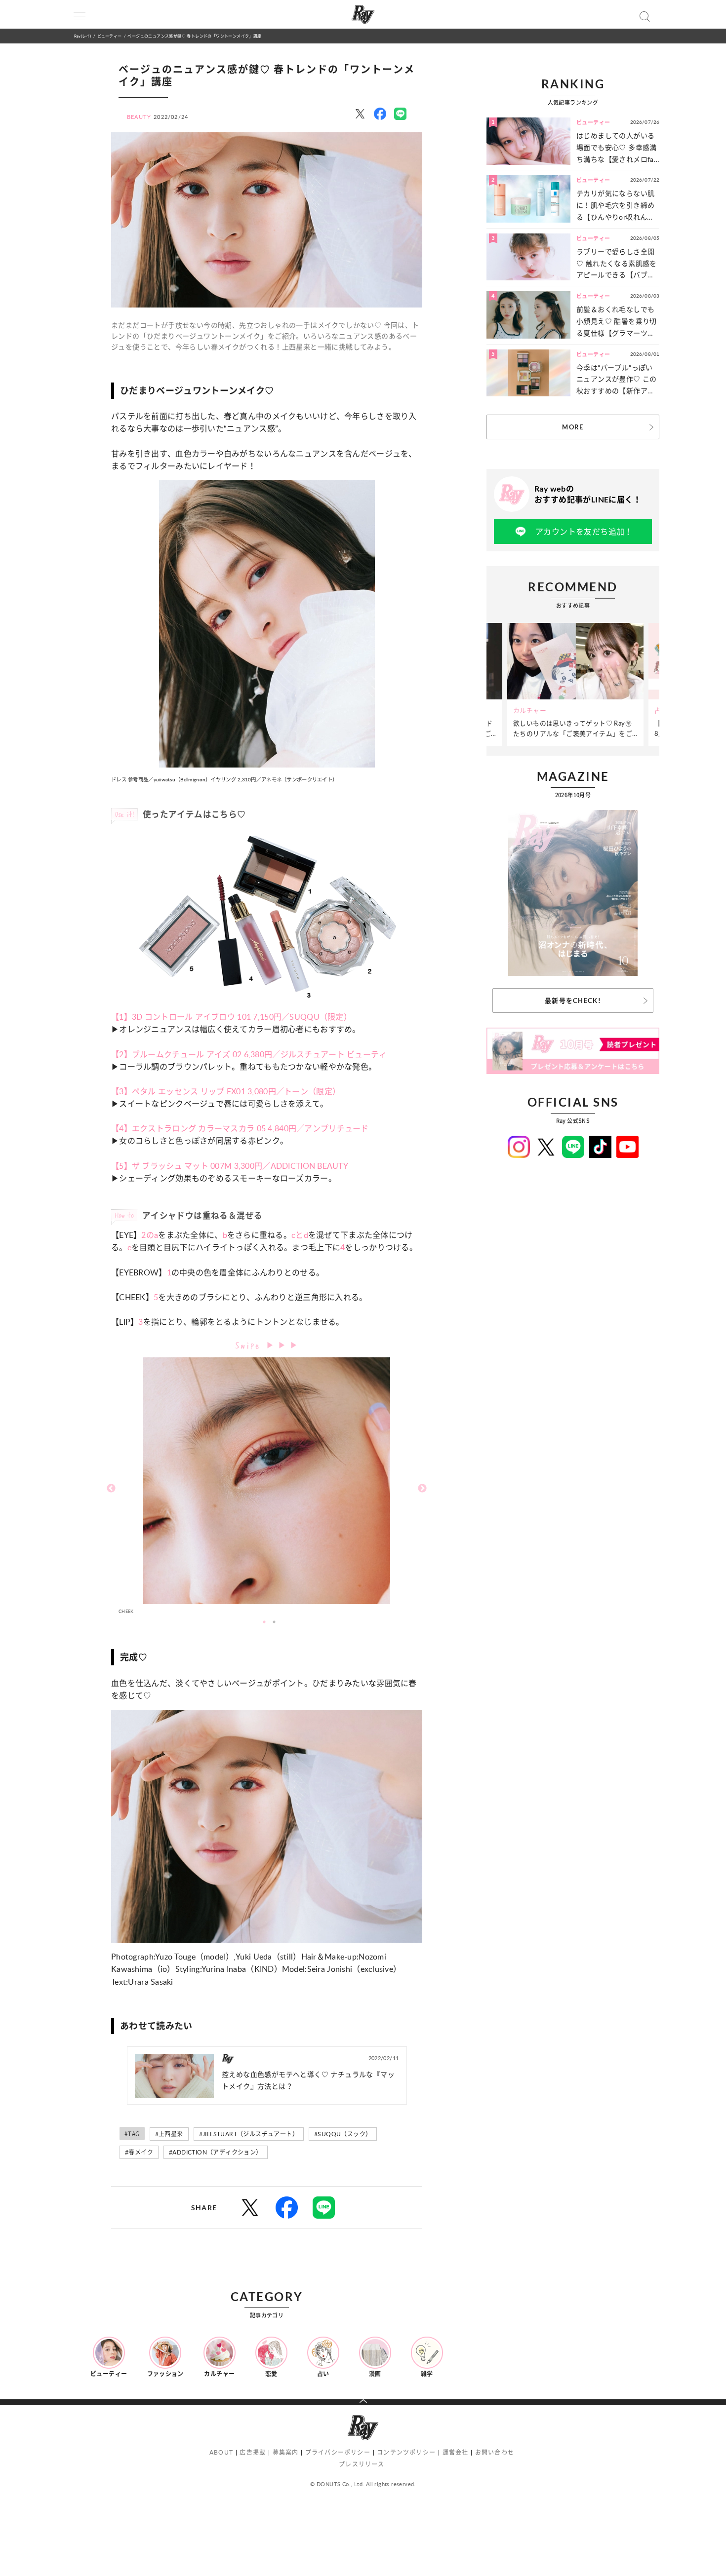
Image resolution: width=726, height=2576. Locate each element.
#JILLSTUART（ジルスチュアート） (249, 2134)
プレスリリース (362, 2464)
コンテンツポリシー (406, 2452)
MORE (573, 427)
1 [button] (264, 1622)
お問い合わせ (495, 2452)
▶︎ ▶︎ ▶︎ (282, 1345)
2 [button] (274, 1622)
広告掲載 (253, 2452)
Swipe (250, 1344)
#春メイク (139, 2152)
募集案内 (286, 2452)
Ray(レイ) (82, 36)
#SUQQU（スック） (343, 2134)
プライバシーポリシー (338, 2452)
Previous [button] (111, 1489)
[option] (267, 1488)
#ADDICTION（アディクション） (216, 2152)
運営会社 (456, 2452)
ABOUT (221, 2452)
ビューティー (109, 36)
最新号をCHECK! (573, 1000)
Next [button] (422, 1489)
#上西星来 (169, 2134)
